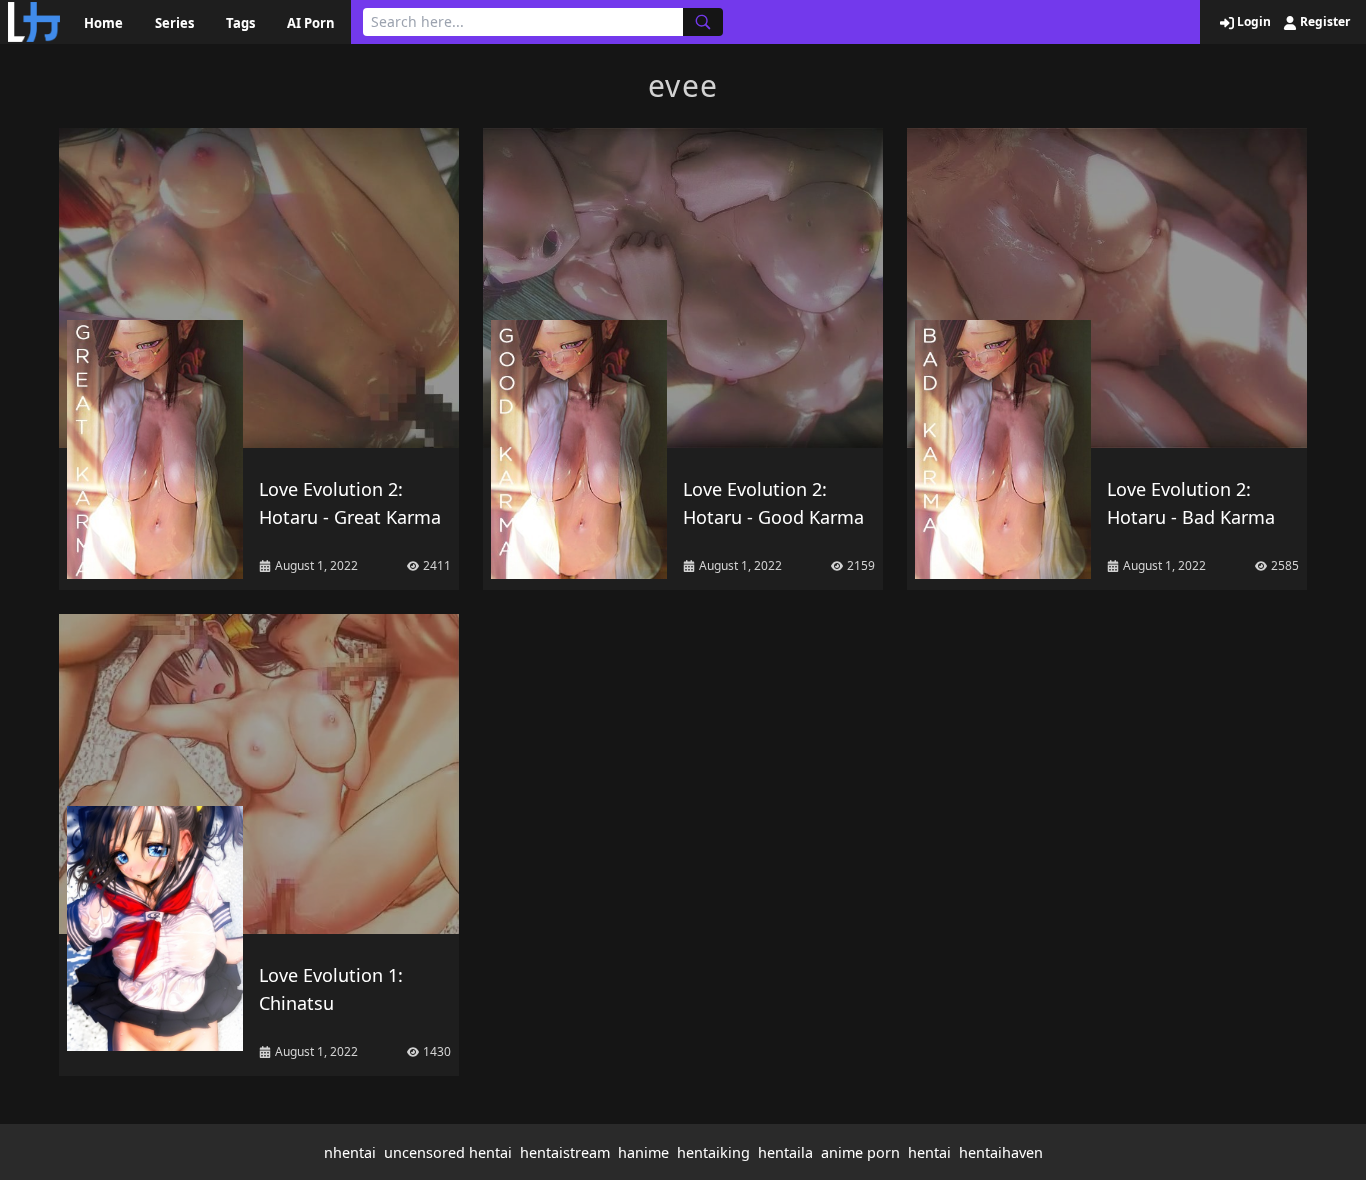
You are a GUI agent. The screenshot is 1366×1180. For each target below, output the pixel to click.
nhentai (350, 1152)
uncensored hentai (448, 1152)
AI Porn (311, 23)
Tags (240, 23)
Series (174, 23)
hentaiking (713, 1152)
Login (1252, 22)
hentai (929, 1152)
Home (103, 23)
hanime (643, 1152)
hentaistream (565, 1152)
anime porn (860, 1152)
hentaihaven (1001, 1152)
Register (1323, 22)
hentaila (785, 1152)
